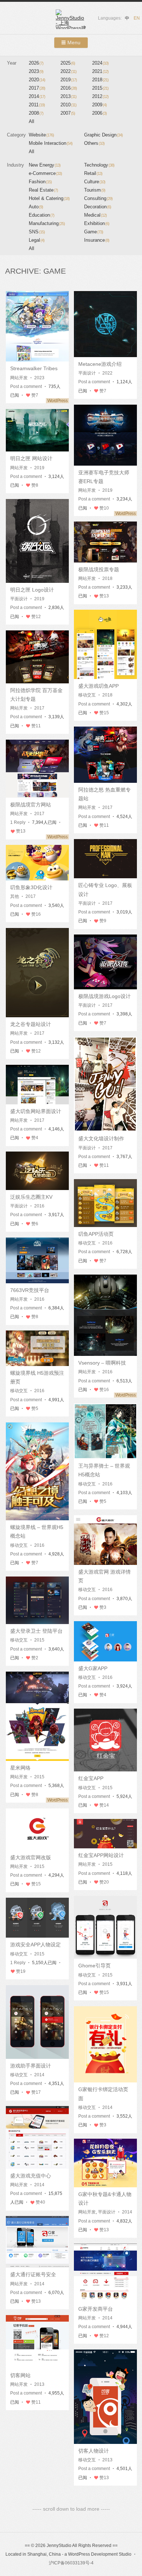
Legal (37, 240)
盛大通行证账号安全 (33, 2274)
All (31, 121)
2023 (36, 71)
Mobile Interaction (51, 143)
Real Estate (43, 190)
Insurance (97, 240)
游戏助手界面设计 (31, 2066)
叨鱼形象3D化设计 (31, 887)
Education (42, 215)
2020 (37, 80)
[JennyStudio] (71, 19)
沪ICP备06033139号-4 (71, 2563)
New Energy (45, 165)
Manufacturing (47, 223)
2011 (37, 105)
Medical (95, 215)
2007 (68, 113)
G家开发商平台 (96, 2309)
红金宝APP (91, 1778)
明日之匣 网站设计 (31, 458)
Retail (93, 173)
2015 (100, 88)
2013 (68, 96)
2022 (68, 71)
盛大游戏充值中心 (31, 2176)
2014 (37, 96)
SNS (37, 232)
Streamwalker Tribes (34, 368)
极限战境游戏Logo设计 (104, 996)
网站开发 (19, 378)
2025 (68, 63)
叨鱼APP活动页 (96, 1234)
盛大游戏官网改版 (31, 1857)
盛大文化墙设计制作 (101, 1138)
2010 (68, 105)
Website (41, 135)
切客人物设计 (94, 2451)
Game (94, 232)
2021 (100, 71)
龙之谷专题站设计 (31, 1024)
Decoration (98, 207)
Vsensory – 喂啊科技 (102, 1363)
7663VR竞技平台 (30, 1290)
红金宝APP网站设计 (101, 1855)
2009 (99, 105)
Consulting (98, 198)
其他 (15, 896)
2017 (37, 88)
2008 (36, 113)
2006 (99, 113)
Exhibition (97, 223)
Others (94, 143)
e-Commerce (45, 173)
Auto (36, 207)
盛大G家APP (93, 1668)
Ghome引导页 (94, 1966)
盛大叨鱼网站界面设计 (36, 1111)
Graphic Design (103, 135)
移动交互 (87, 695)
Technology (99, 165)
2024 (100, 63)
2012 (100, 96)
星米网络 (20, 1768)
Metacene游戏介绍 (100, 364)
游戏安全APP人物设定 (35, 1945)
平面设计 (87, 373)
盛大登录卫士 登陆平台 (36, 1631)
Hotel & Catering (49, 198)
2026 (36, 63)
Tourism (95, 190)
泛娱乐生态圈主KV (31, 1197)
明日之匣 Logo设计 (32, 590)
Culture (95, 182)
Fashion (40, 182)
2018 (100, 80)
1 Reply (18, 822)
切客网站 (20, 2375)
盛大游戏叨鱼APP (98, 686)
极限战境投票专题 (99, 569)
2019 (69, 80)
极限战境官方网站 (31, 805)
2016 (69, 88)
